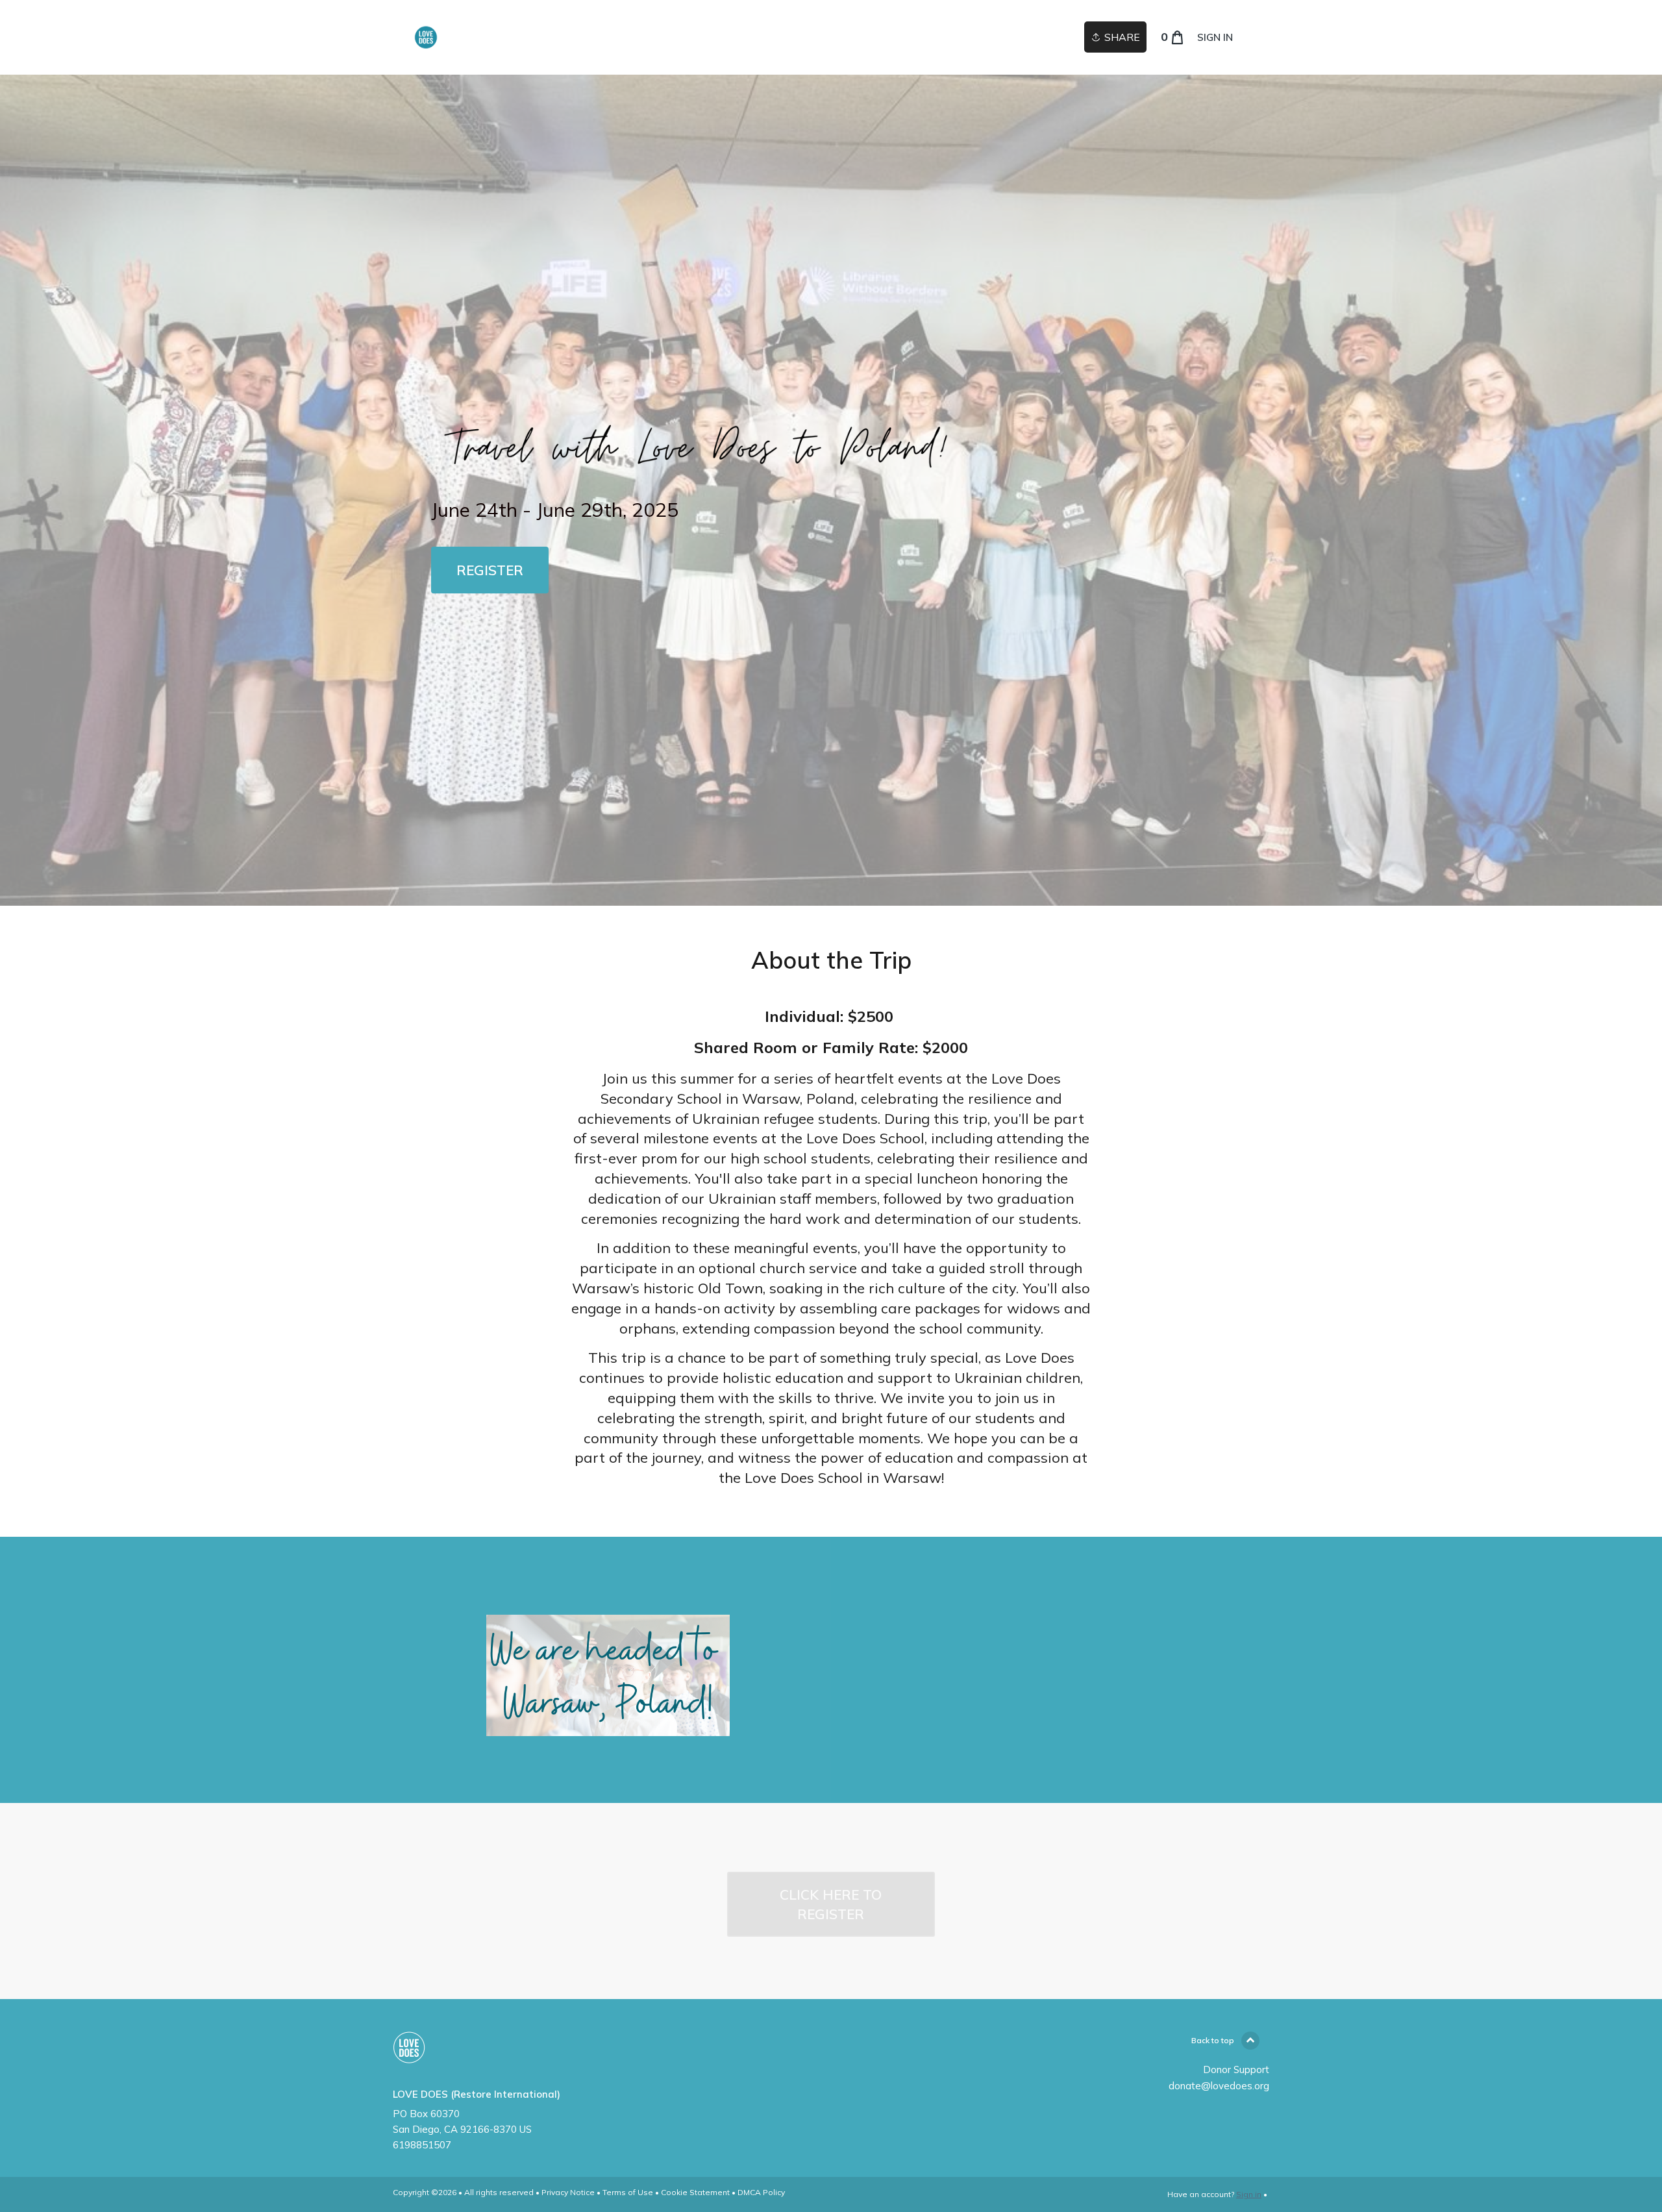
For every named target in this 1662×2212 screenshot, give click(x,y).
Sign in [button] (1215, 37)
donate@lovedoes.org (1219, 2086)
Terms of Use (628, 2192)
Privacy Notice (568, 2192)
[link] (426, 37)
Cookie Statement (695, 2192)
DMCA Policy (761, 2192)
